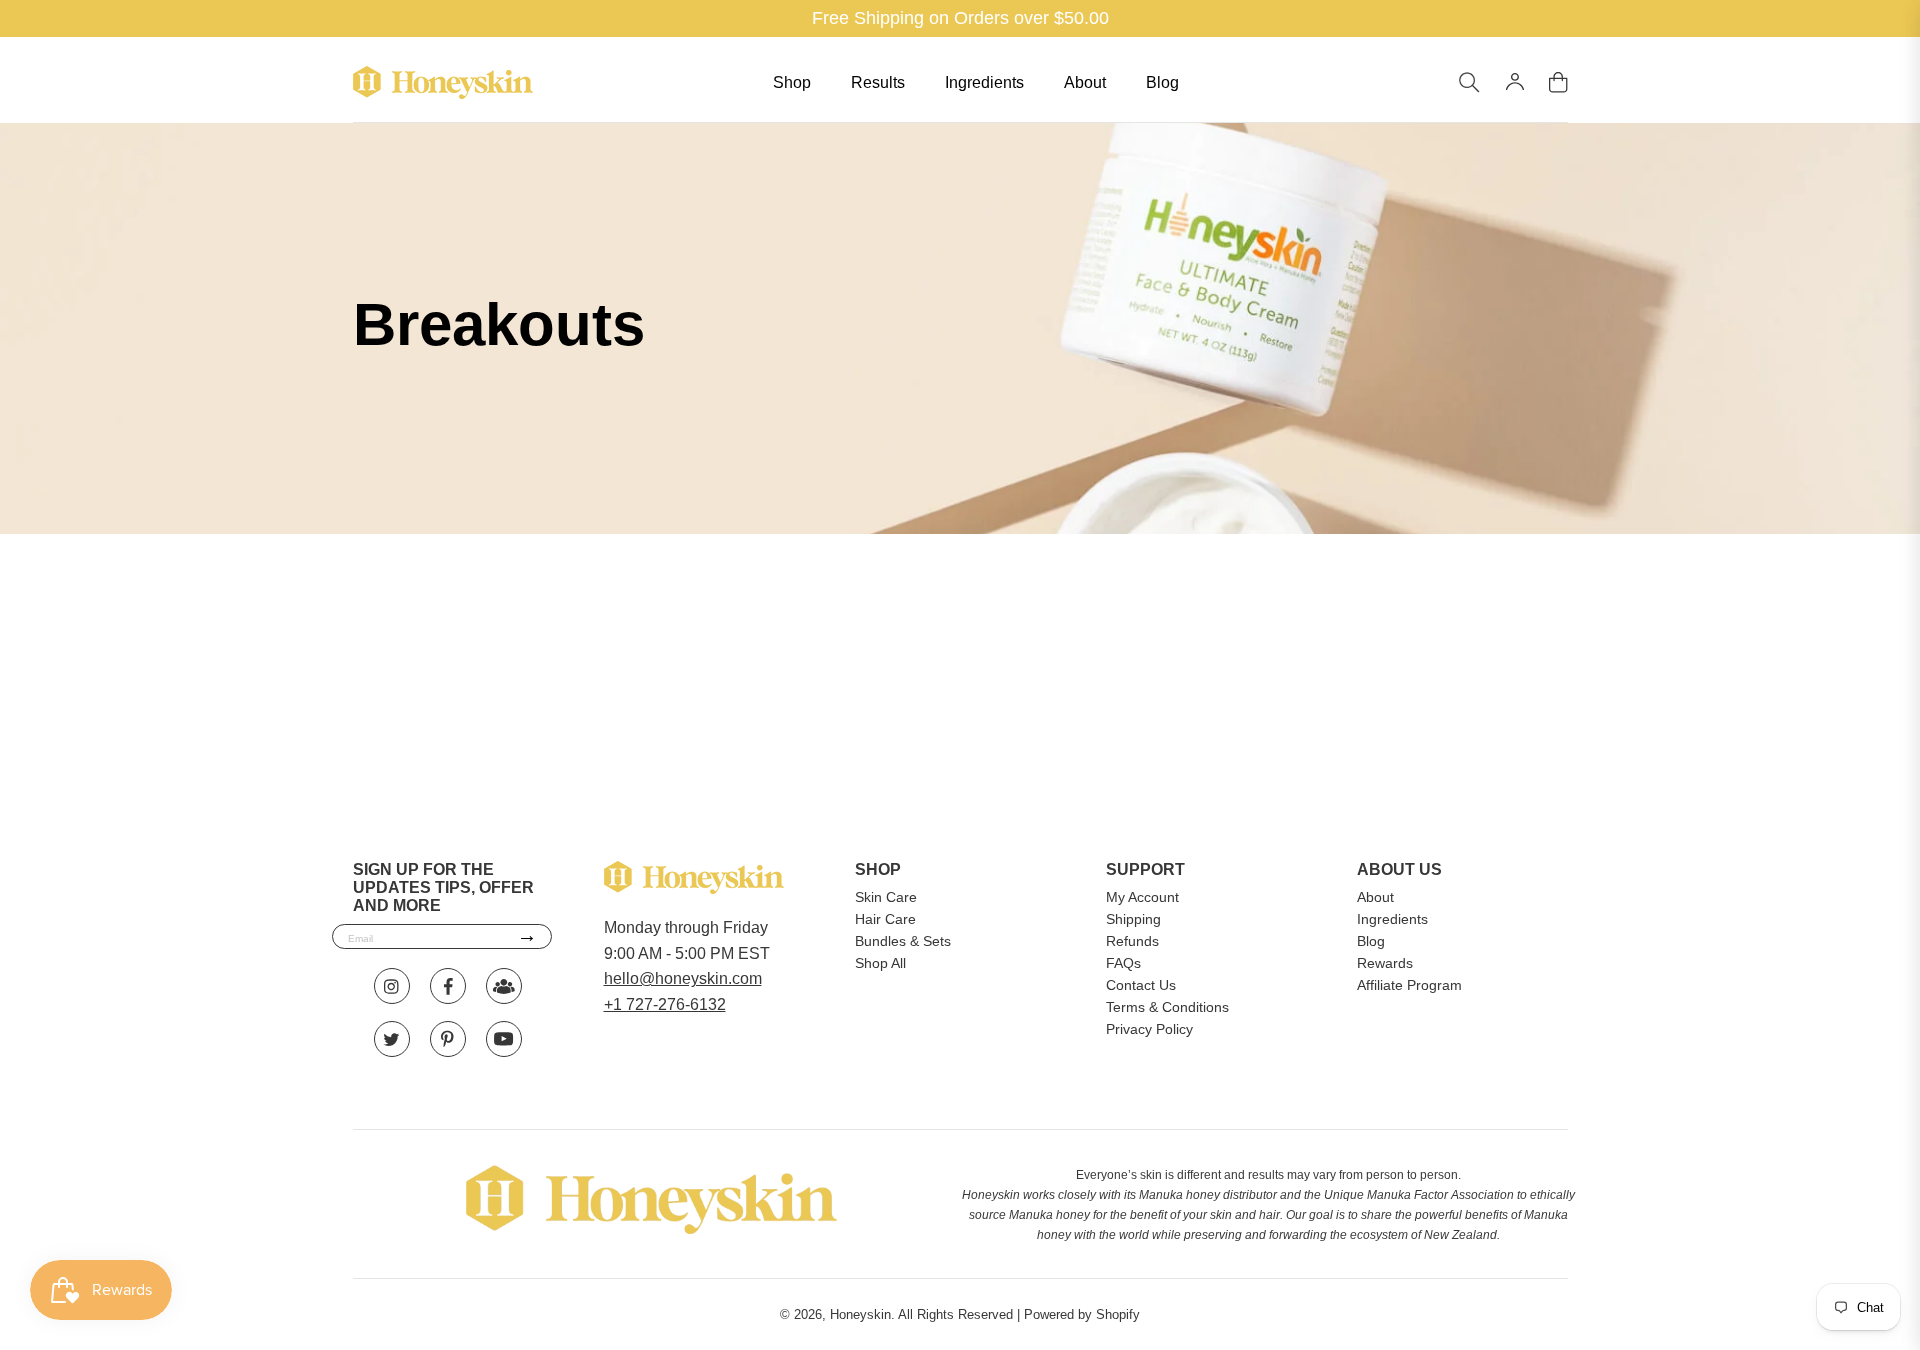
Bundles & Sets (903, 941)
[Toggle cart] (1558, 83)
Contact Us (1141, 985)
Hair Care (885, 919)
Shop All (880, 963)
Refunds (1132, 941)
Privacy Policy (1149, 1029)
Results (878, 82)
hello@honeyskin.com (683, 978)
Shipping (1133, 919)
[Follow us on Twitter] (392, 1039)
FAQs (1123, 963)
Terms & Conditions (1167, 1007)
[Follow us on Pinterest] (448, 1039)
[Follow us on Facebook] (448, 986)
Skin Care (886, 897)
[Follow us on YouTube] (504, 1039)
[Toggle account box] (1514, 82)
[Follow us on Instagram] (392, 986)
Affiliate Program (1409, 985)
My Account (1142, 897)
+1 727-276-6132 (665, 1004)
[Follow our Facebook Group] (504, 986)
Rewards (1385, 963)
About (1085, 82)
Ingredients (984, 82)
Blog (1162, 82)
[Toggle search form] (1469, 83)
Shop (792, 82)
